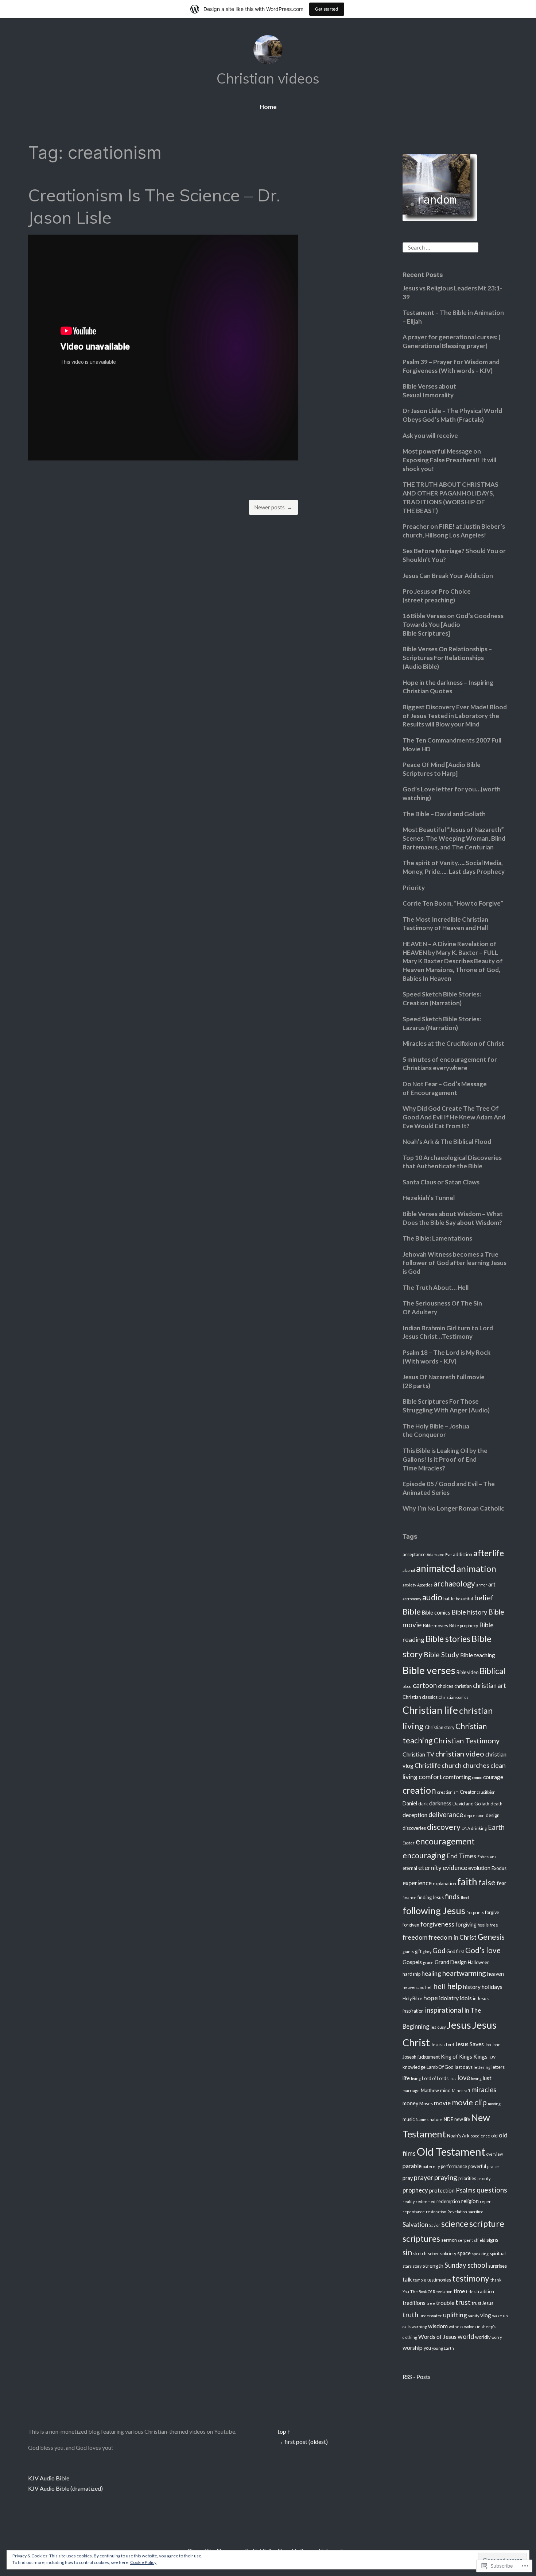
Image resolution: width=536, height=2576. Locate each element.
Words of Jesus (437, 2337)
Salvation (415, 2224)
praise (493, 2166)
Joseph (409, 2057)
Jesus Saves (469, 2044)
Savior (435, 2225)
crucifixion (486, 1792)
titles (471, 2292)
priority (484, 2178)
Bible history (469, 1612)
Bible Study (441, 1655)
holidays (492, 1987)
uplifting (455, 2315)
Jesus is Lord (442, 2045)
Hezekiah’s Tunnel (429, 1198)
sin (407, 2252)
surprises (498, 2266)
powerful (477, 2166)
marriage (411, 2091)
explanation (444, 1884)
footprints (475, 1912)
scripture (487, 2224)
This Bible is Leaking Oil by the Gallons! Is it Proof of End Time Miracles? (445, 1459)
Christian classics (420, 1697)
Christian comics (453, 1697)
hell (440, 1986)
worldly (483, 2337)
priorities (467, 2178)
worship (413, 2348)
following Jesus (434, 1910)
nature (436, 2119)
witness (456, 2327)
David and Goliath (471, 1804)
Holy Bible (412, 1999)
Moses (426, 2104)
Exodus (499, 1868)
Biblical (492, 1671)
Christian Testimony (467, 1740)
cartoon (425, 1685)
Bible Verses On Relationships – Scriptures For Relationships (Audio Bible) (447, 658)
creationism (448, 1792)
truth (410, 2315)
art (492, 1584)
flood (465, 1898)
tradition (485, 2292)
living (416, 2078)
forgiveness (437, 1924)
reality (409, 2201)
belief (484, 1597)
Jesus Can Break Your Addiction (448, 576)
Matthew (430, 2091)
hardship (411, 1974)
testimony (471, 2278)
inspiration (413, 2011)
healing (431, 1973)
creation (419, 1790)
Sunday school (466, 2265)
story (417, 2266)
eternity (430, 1868)
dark (423, 1804)
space (464, 2253)
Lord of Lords (435, 2078)
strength (433, 2266)
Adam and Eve (439, 1555)
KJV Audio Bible (49, 2478)
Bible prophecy (464, 1626)
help (455, 1986)
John (496, 2045)
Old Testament (451, 2151)
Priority (414, 888)
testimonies (439, 2280)
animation (476, 1568)
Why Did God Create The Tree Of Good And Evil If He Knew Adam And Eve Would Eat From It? (454, 1117)
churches (476, 1765)
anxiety (409, 1585)
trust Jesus (483, 2303)
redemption (448, 2201)
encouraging (424, 1855)
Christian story (440, 1727)
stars (407, 2266)
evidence (455, 1868)
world (466, 2336)
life (406, 2078)
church (452, 1765)
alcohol (409, 1570)
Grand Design (451, 1962)
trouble (445, 2303)
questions (492, 2190)
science (455, 2224)
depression (474, 1815)
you (427, 2348)
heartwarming (464, 1973)
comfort (430, 1777)
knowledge (414, 2067)
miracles (484, 2090)
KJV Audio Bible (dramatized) (65, 2488)
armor (482, 1585)
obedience (480, 2136)
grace (428, 1962)
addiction (463, 1555)
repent (486, 2201)
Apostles (425, 1585)
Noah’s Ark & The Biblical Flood (447, 1142)
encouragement (445, 1841)
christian (463, 1686)
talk (407, 2279)
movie (442, 2103)
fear (502, 1883)
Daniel (410, 1803)
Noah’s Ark (458, 2136)
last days (464, 2067)
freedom (415, 1937)
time (459, 2291)
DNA (466, 1828)
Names (422, 2119)
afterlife (489, 1553)
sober (433, 2254)
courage (493, 1777)
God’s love (483, 1950)
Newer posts (269, 507)
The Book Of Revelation (431, 2292)
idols (466, 1998)
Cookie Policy (143, 2562)
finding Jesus (431, 1898)
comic (477, 1777)
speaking (480, 2254)
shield (480, 2240)
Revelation (457, 2212)
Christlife (428, 1765)
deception (415, 1815)
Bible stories (448, 1639)
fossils (483, 1925)
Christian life (430, 1710)
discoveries (414, 1828)
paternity (431, 2166)
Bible (412, 1611)
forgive (492, 1912)
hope (431, 1998)
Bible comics (436, 1613)
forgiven (411, 1925)
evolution (479, 1868)
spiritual (498, 2254)
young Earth (443, 2348)
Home (268, 107)
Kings (480, 2056)
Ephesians (487, 1857)
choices (446, 1686)
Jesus (459, 2025)
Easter (409, 1843)
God (439, 1951)
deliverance (446, 1815)
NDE (448, 2119)
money (410, 2103)
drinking (479, 1828)
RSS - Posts (417, 2377)
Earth (496, 1827)
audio (432, 1597)
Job (488, 2045)
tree (431, 2303)
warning (419, 2327)
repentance (414, 2212)
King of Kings (457, 2057)
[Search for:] (440, 246)
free (494, 1925)
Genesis (491, 1937)
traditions (414, 2303)
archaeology (454, 1584)
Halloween (479, 1962)
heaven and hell (417, 1987)
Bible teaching (478, 1655)
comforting (457, 1777)
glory (427, 1952)
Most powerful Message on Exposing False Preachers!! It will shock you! (449, 460)
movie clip (469, 2102)
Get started (327, 9)
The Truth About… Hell (436, 1287)
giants (408, 1952)
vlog (486, 2315)
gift (418, 1952)
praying (446, 2177)
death (496, 1804)
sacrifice (476, 2212)
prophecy (415, 2190)
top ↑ (284, 2431)
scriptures (421, 2239)
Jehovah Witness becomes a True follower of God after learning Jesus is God (455, 1263)
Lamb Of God (440, 2067)
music (409, 2119)
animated (436, 1568)
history (472, 1987)
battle (449, 1599)
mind (445, 2091)
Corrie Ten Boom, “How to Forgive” (453, 903)
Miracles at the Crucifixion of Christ (453, 1043)
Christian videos (268, 78)
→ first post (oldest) (303, 2442)
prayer (424, 2178)
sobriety (448, 2254)
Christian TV (418, 1754)
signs (492, 2240)
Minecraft (461, 2091)
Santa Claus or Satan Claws (441, 1182)
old (494, 2136)
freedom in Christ (453, 1937)
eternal (410, 1868)
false (487, 1882)
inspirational (444, 2010)
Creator (468, 1792)
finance (409, 1898)
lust (487, 2078)
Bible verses (429, 1670)
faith (467, 1882)
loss (453, 2078)
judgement (429, 2057)
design (493, 1815)
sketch (420, 2254)
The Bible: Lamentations (437, 1238)
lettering (482, 2067)
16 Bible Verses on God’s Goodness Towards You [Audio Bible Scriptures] (453, 624)
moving (494, 2104)
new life (462, 2119)
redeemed (426, 2201)
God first (455, 1952)
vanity (474, 2316)
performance (454, 2166)
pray (408, 2178)
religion (470, 2201)
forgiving (466, 1925)
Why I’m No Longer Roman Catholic (453, 1508)
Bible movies (436, 1626)
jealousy (438, 2027)
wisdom (438, 2326)
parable (412, 2166)
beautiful (464, 1599)
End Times (461, 1856)
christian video (460, 1754)
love (464, 2078)
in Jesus (481, 1999)
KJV (492, 2057)
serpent (465, 2240)
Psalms (466, 2190)
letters (498, 2067)
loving (476, 2078)
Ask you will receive (430, 435)
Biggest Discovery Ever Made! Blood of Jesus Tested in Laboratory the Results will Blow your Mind (455, 716)
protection (442, 2191)
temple (420, 2280)
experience (417, 1883)
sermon (449, 2240)
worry (497, 2337)
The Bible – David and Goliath (444, 814)
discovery (444, 1827)
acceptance (414, 1555)
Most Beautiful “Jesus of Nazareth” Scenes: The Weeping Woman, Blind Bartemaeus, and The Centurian (454, 838)
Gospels (412, 1962)
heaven (496, 1974)
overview (495, 2154)
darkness (440, 1803)
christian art (490, 1686)
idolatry (449, 1998)
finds (452, 1896)
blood (407, 1686)
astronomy (412, 1599)
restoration (436, 2212)
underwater (431, 2316)
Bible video (467, 1672)
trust (463, 2302)
